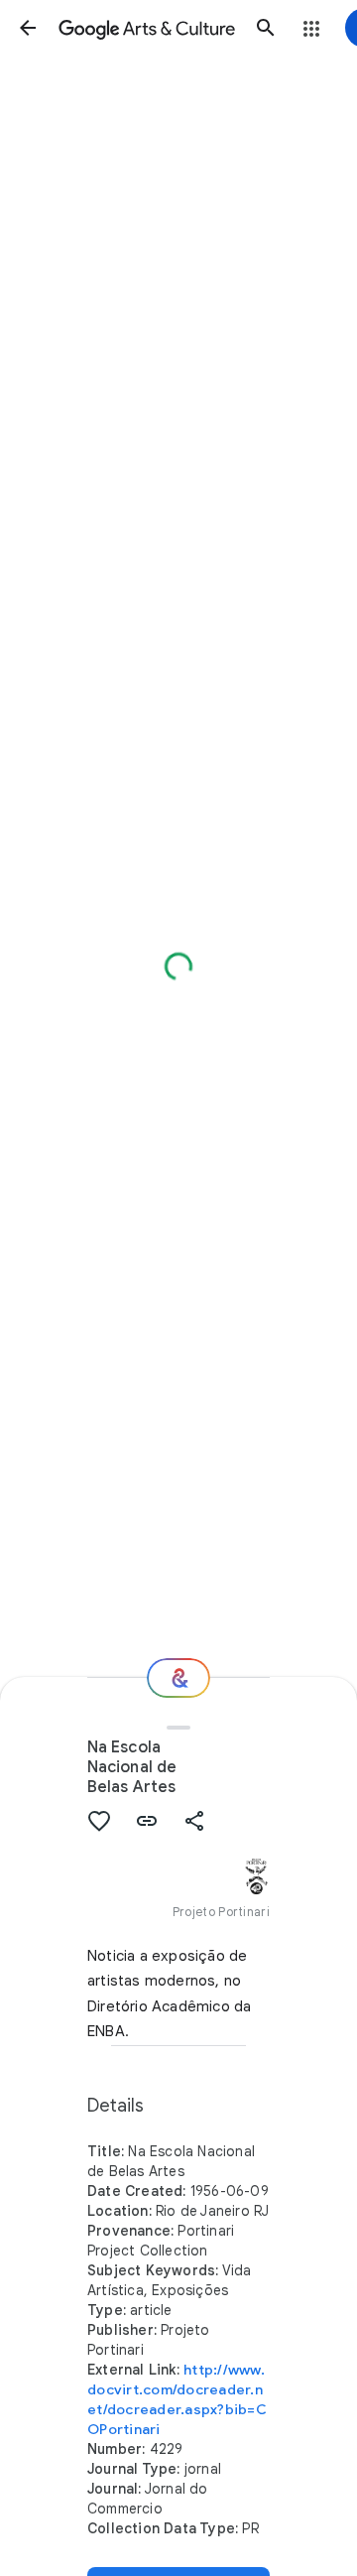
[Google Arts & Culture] (147, 28)
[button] (28, 28)
